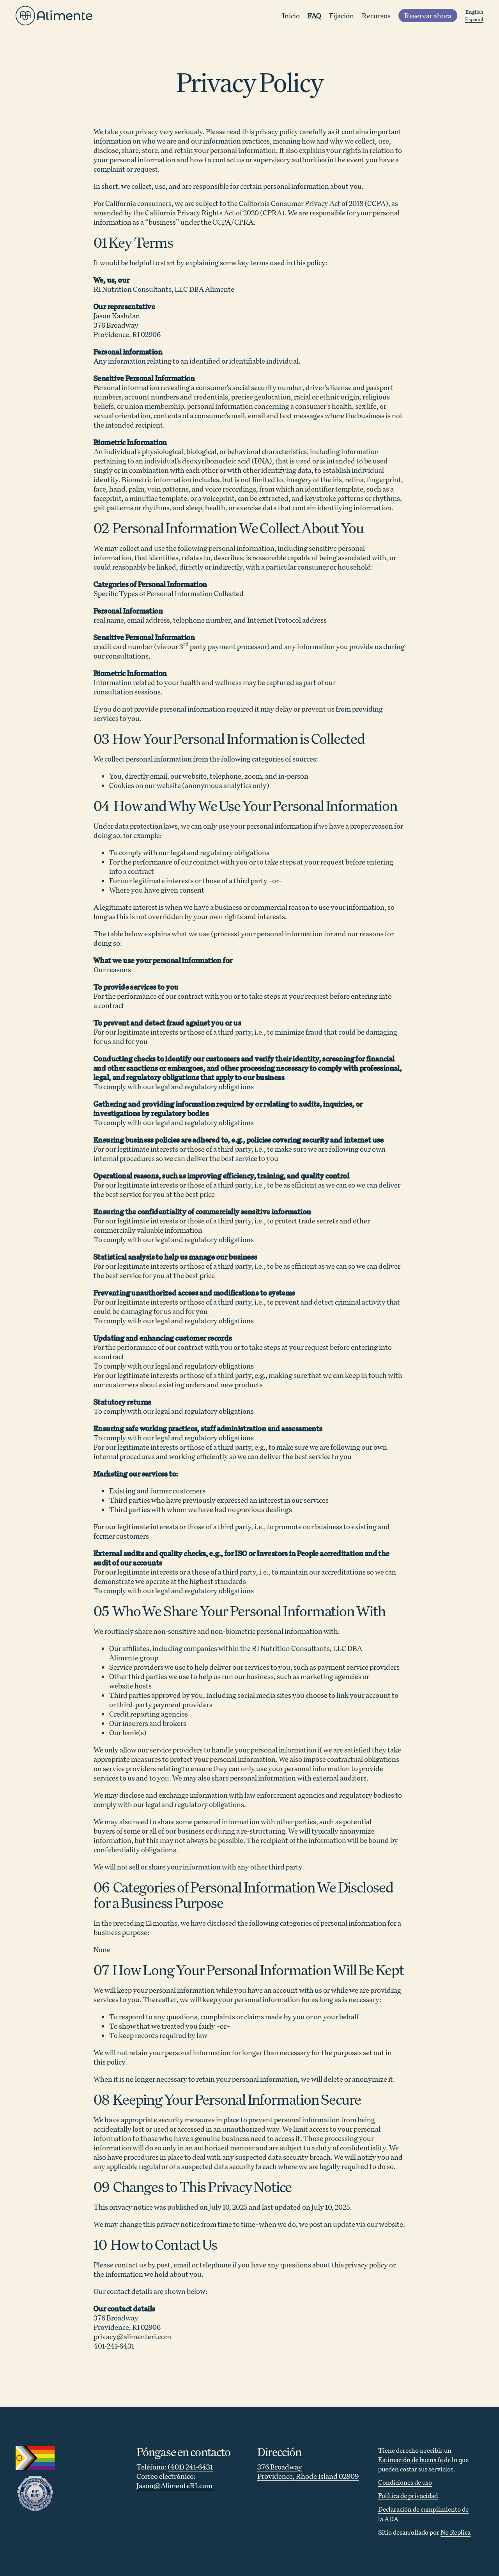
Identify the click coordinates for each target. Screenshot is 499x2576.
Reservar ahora (428, 16)
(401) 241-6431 (190, 2467)
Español (474, 19)
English (474, 12)
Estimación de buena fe (411, 2460)
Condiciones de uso (405, 2482)
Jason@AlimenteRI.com (174, 2485)
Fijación (342, 16)
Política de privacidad (408, 2496)
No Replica (456, 2532)
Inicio (291, 16)
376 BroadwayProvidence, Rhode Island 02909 (308, 2471)
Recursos (376, 16)
